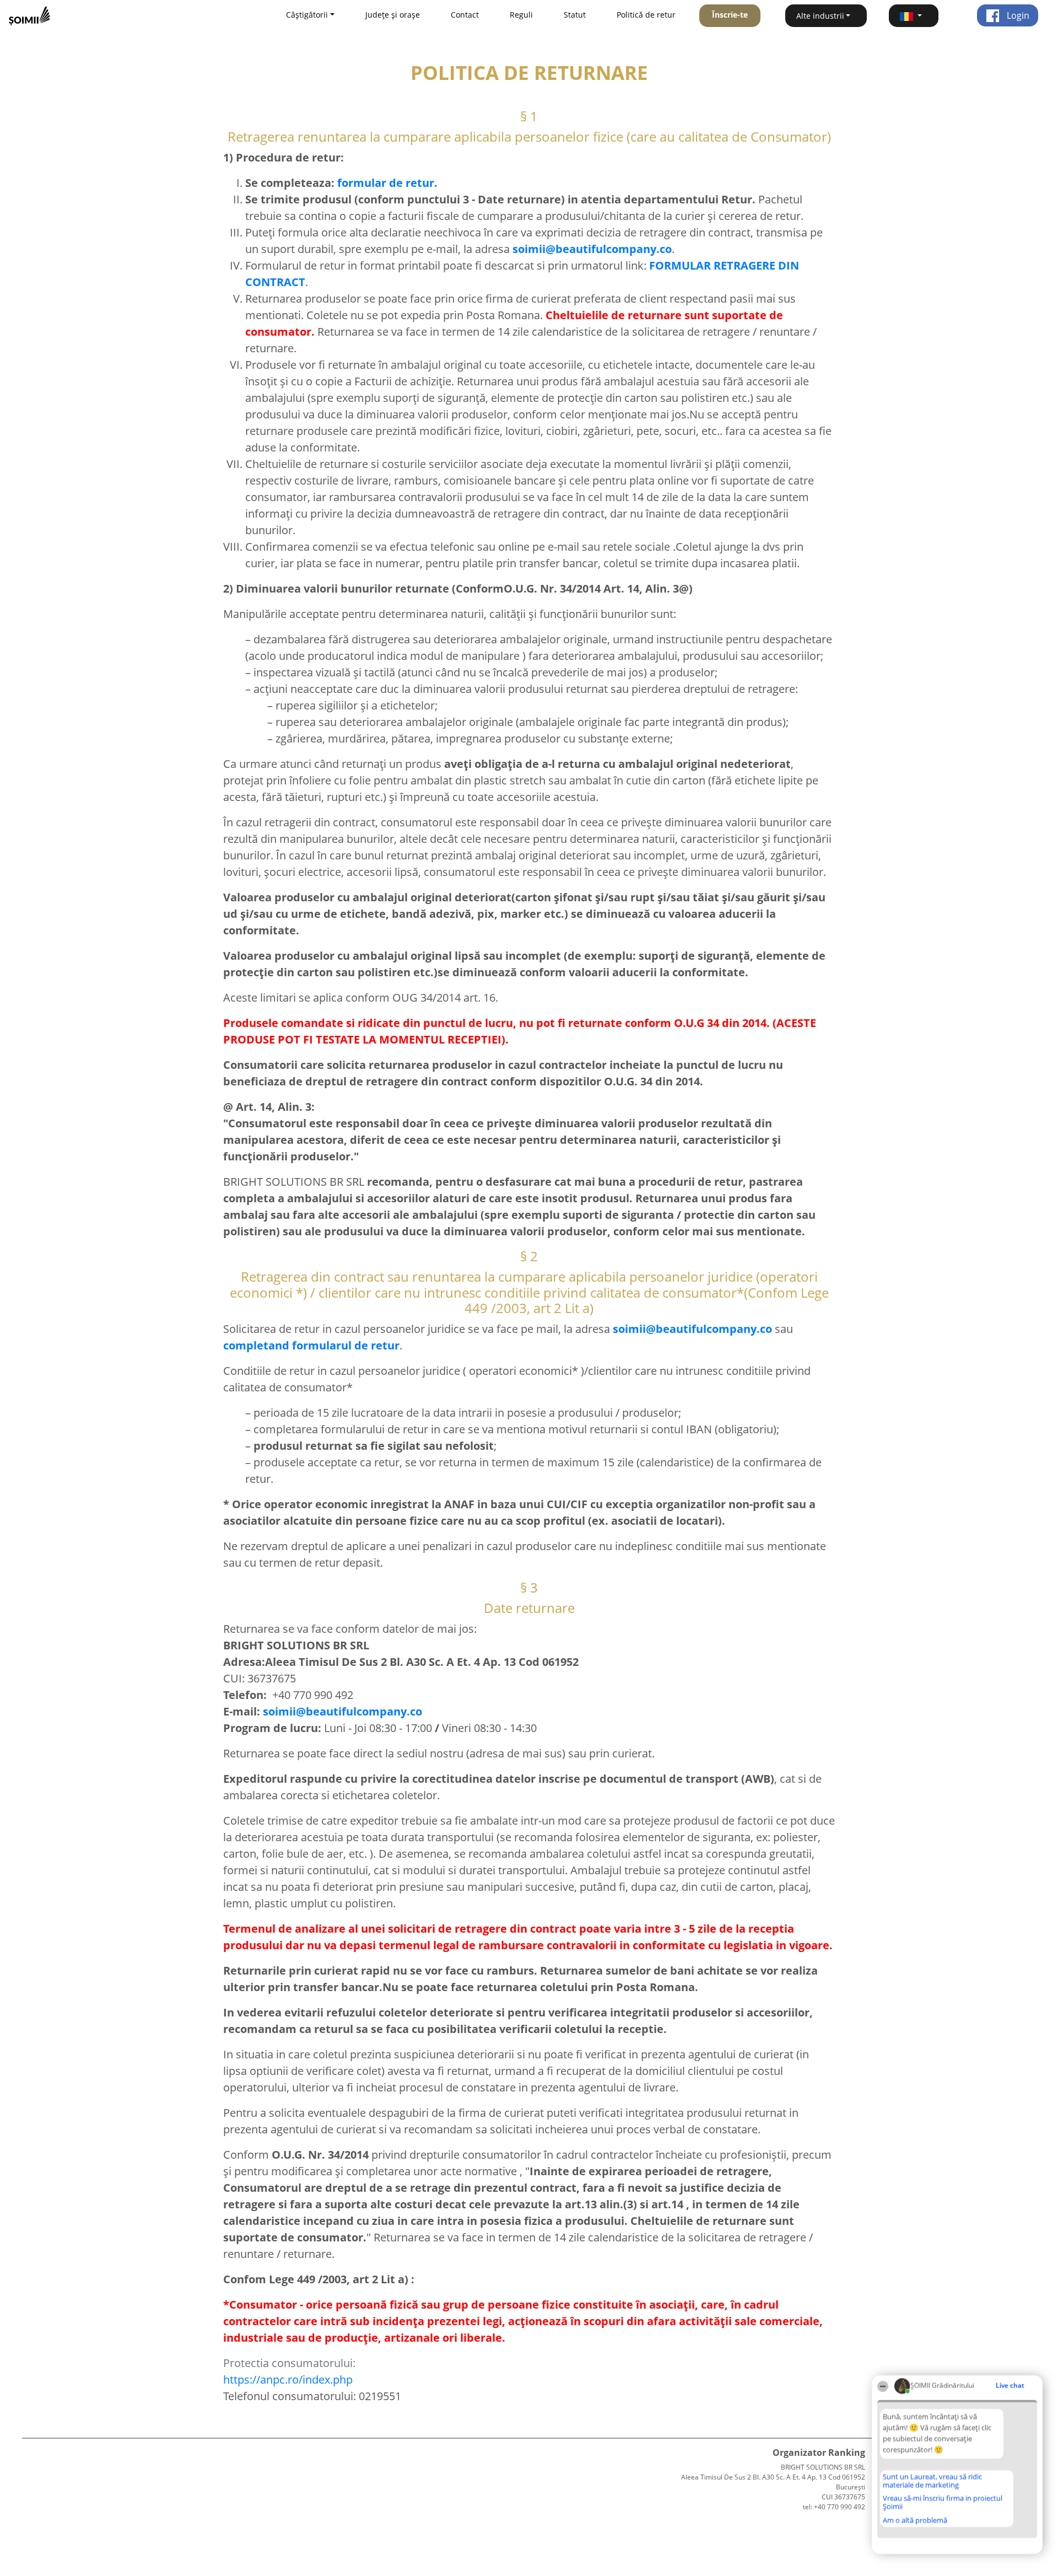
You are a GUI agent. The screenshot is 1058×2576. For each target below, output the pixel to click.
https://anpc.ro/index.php (288, 2379)
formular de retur (386, 183)
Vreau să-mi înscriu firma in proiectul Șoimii (943, 2502)
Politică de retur (646, 15)
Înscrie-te (730, 15)
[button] (914, 16)
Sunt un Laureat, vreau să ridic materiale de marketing (932, 2481)
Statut (575, 15)
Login (1017, 15)
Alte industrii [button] (820, 16)
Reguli (521, 15)
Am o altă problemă (915, 2520)
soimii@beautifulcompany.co (342, 1711)
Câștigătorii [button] (307, 15)
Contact (465, 15)
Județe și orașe (393, 15)
